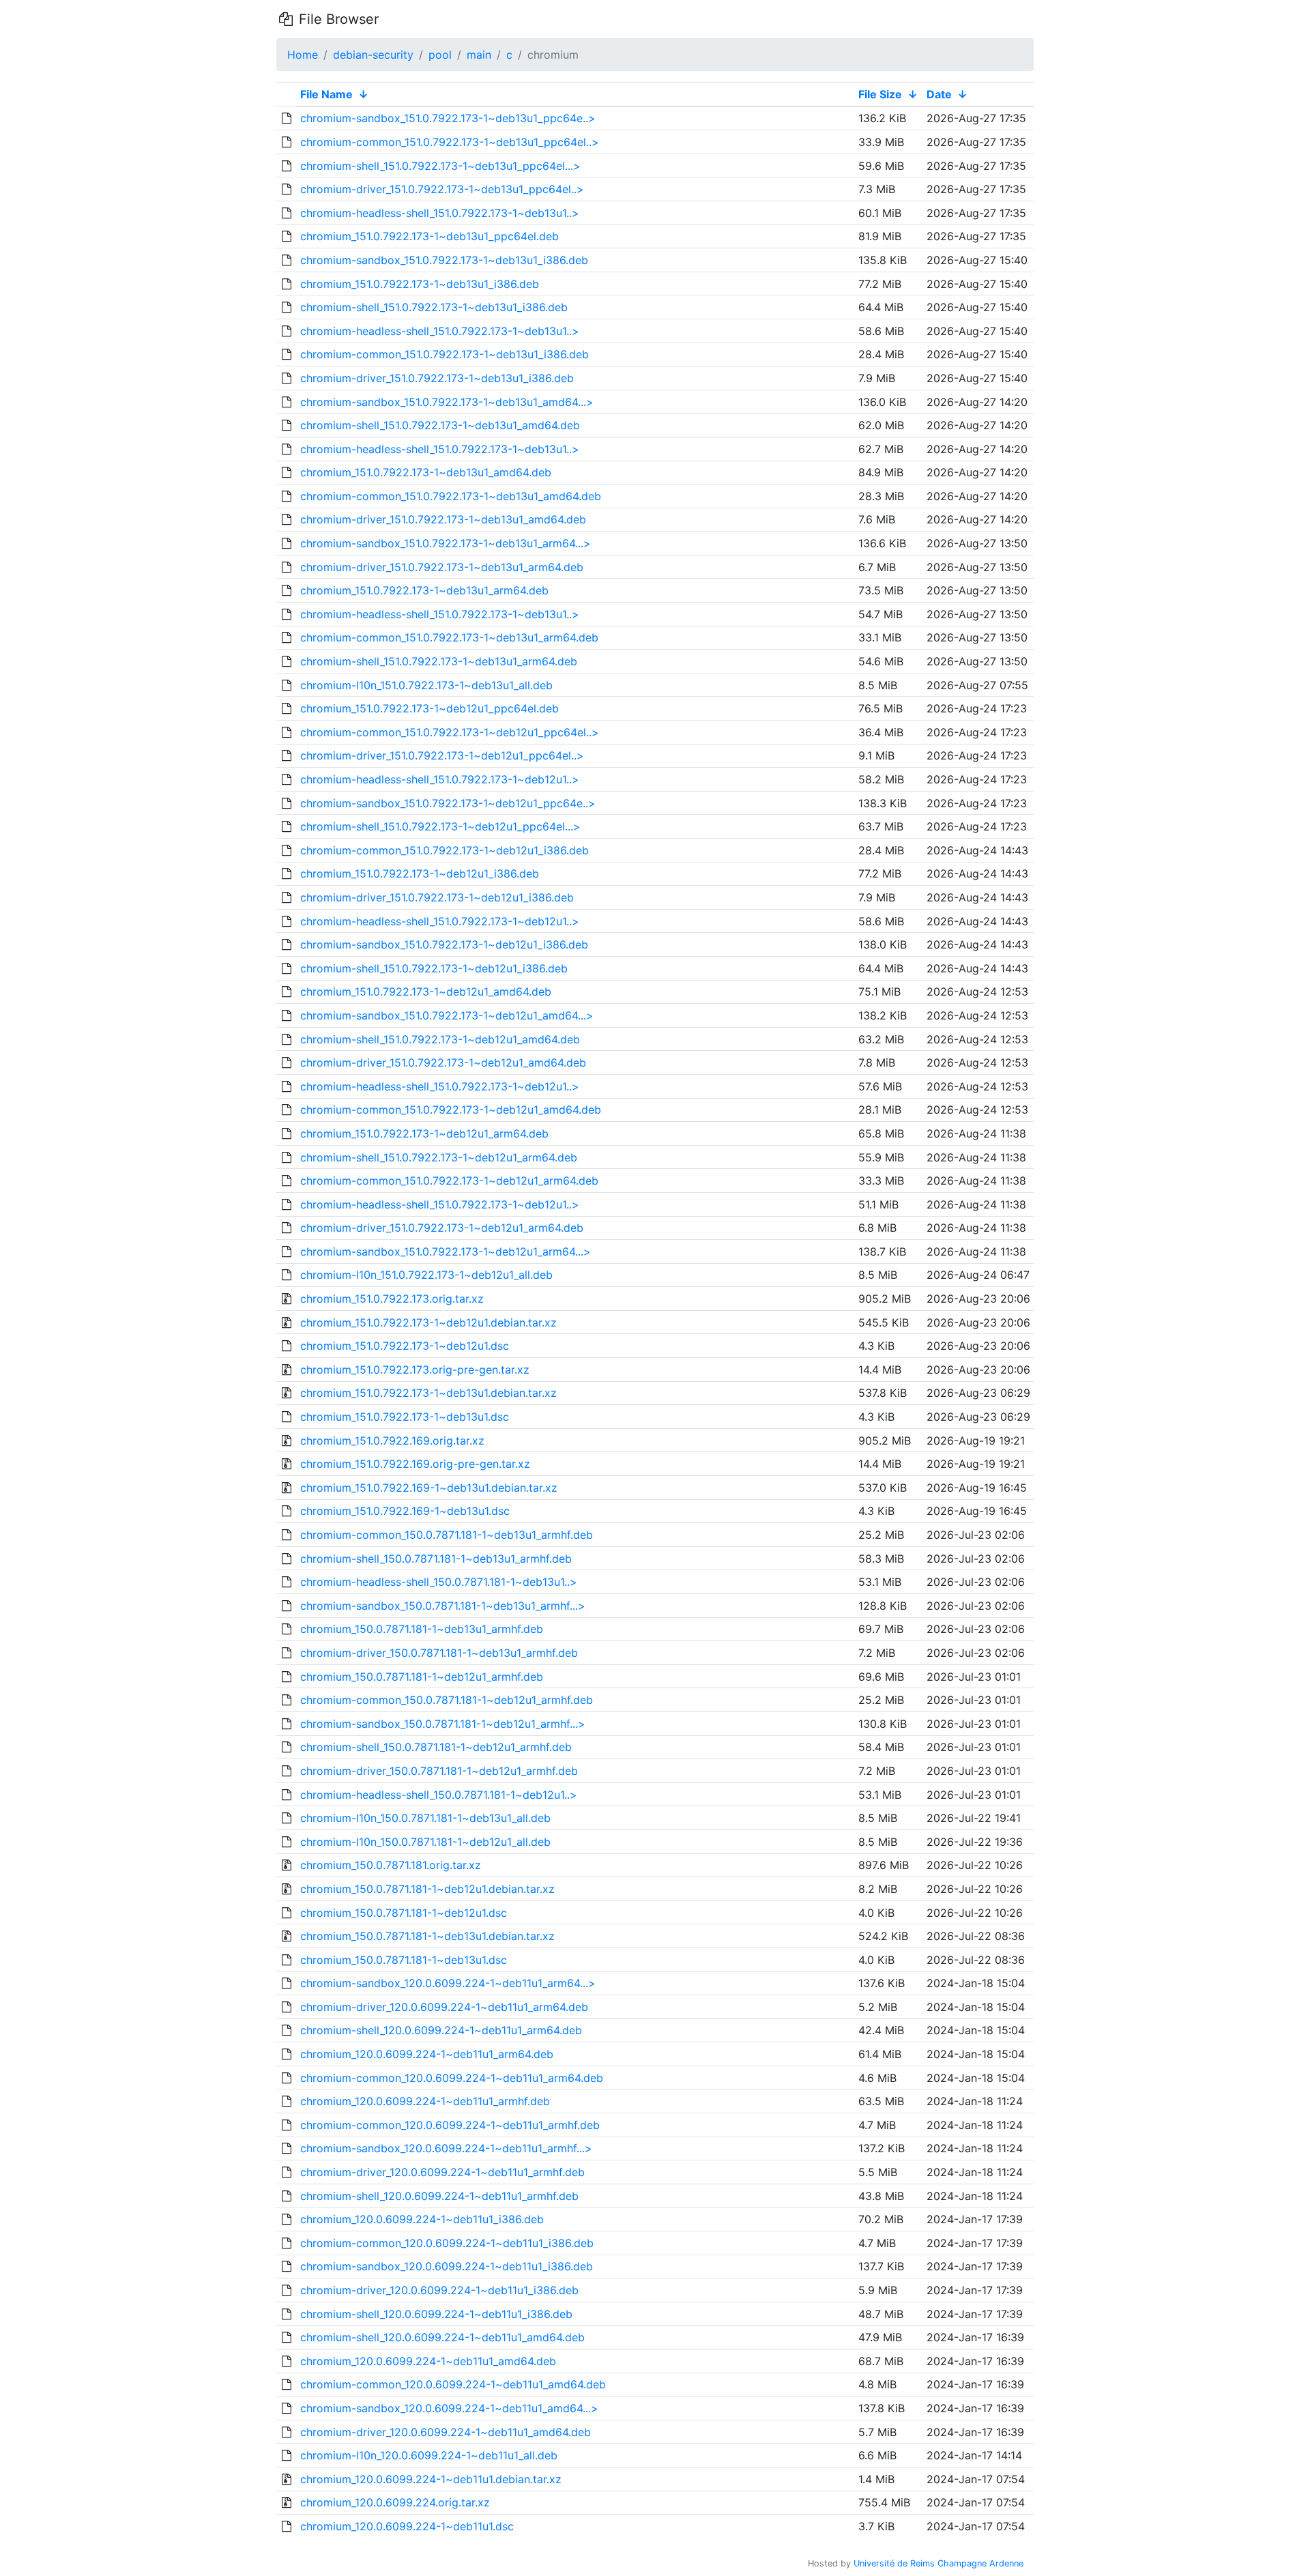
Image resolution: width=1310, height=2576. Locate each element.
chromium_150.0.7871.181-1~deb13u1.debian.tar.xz (427, 1936)
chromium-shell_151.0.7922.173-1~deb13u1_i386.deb (434, 307)
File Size (880, 94)
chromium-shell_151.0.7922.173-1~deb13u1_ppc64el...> (440, 166)
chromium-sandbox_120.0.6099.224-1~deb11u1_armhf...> (446, 2148)
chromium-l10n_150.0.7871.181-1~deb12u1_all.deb (425, 1842)
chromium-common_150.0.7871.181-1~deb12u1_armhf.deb (447, 1700)
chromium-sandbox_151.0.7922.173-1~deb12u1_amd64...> (447, 1015)
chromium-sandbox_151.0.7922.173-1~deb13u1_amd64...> (447, 402)
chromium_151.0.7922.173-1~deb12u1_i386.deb (420, 873)
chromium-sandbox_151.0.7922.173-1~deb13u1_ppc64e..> (448, 118)
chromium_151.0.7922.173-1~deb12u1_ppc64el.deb (430, 708)
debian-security (373, 55)
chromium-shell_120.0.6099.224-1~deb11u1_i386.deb (436, 2314)
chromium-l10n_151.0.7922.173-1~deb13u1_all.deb (426, 685)
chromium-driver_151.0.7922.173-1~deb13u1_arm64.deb (442, 567)
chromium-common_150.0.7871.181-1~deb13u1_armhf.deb (447, 1535)
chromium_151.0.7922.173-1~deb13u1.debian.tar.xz (428, 1393)
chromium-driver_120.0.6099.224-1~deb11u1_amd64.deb (446, 2432)
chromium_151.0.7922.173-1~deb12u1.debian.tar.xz (428, 1322)
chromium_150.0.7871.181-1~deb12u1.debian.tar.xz (427, 1889)
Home (303, 55)
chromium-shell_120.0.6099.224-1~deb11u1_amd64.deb (442, 2337)
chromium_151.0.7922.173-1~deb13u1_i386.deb (420, 284)
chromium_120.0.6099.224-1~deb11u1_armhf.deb (425, 2101)
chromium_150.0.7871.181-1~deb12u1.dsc (404, 1913)
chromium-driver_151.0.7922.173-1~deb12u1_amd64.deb (443, 1062)
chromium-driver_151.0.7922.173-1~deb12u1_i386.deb (437, 897)
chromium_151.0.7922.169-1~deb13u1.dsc (405, 1511)
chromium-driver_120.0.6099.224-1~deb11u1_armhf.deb (442, 2172)
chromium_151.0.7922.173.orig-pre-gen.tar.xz (415, 1370)
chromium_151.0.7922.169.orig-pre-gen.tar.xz (415, 1464)
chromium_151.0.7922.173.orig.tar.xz (392, 1299)
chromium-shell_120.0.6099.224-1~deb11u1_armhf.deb (439, 2196)
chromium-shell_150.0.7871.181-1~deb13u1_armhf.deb (436, 1559)
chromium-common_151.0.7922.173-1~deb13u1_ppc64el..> (450, 142)
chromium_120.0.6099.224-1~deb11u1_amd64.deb (428, 2361)
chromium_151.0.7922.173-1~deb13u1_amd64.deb (426, 472)
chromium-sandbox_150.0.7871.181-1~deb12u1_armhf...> (443, 1724)
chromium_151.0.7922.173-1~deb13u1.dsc (405, 1417)
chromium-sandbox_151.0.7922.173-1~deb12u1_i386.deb (444, 944)
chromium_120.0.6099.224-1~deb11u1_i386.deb (422, 2219)
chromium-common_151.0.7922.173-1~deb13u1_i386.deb (445, 354)
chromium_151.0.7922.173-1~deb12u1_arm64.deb (424, 1133)
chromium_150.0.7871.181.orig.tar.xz (391, 1865)
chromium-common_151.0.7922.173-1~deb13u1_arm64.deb (449, 637)
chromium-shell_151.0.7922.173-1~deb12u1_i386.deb (434, 968)
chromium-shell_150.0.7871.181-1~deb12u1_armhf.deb (436, 1747)
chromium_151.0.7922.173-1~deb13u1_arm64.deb (424, 590)
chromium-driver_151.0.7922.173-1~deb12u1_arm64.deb (442, 1228)
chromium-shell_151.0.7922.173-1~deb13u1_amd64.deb (440, 425)
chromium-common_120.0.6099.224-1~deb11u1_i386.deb (447, 2243)
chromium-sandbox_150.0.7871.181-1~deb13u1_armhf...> (443, 1606)
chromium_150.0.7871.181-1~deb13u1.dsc (404, 1960)
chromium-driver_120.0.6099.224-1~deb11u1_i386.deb (439, 2290)
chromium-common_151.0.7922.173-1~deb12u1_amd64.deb (451, 1110)
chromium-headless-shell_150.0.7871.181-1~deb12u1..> (439, 1795)
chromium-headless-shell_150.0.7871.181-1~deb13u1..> (439, 1582)
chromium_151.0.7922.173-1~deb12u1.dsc (405, 1346)
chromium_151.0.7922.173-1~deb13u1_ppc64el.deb (430, 236)
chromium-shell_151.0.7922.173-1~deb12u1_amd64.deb (440, 1039)
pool (440, 55)
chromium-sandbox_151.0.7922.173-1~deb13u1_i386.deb (444, 260)
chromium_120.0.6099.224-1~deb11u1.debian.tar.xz (431, 2479)
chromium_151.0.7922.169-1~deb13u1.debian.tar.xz (429, 1488)
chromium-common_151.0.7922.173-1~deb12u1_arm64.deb (449, 1181)
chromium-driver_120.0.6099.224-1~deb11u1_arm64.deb (444, 2007)
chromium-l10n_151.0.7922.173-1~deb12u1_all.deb (426, 1275)
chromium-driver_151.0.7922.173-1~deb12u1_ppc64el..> (442, 755)
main (479, 55)
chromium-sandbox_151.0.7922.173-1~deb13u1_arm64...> (446, 543)
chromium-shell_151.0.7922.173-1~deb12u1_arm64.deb (439, 1157)
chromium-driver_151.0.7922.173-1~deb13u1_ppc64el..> (442, 189)
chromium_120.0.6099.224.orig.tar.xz (395, 2502)
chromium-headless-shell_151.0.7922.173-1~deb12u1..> (440, 779)
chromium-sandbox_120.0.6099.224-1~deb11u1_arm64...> (448, 1983)
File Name (326, 94)
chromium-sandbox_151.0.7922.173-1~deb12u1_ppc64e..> (448, 803)
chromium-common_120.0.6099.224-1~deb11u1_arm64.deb (452, 2078)
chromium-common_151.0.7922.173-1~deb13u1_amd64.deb (451, 496)
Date (939, 94)
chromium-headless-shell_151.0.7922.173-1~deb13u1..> (440, 213)
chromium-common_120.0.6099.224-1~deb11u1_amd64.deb (453, 2384)
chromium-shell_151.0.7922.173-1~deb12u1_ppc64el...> (440, 826)
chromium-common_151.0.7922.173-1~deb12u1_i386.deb (445, 850)
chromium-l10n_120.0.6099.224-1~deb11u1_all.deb (429, 2455)
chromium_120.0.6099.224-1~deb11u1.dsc (407, 2526)
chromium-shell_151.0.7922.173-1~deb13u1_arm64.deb (439, 661)
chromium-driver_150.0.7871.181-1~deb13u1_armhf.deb (439, 1653)
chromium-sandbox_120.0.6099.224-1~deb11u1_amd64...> (449, 2408)
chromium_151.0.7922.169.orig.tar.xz (392, 1441)
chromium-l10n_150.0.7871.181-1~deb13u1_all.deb (425, 1818)
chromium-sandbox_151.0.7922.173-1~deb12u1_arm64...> (446, 1251)
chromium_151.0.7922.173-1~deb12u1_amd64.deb (426, 992)
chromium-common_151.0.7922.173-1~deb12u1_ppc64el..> (450, 732)
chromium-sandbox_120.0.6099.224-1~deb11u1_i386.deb (447, 2266)
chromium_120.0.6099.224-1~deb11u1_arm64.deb (427, 2054)
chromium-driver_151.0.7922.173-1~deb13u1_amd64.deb (443, 519)
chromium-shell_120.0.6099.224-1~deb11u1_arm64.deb (441, 2030)
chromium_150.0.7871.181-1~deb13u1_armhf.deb (422, 1629)
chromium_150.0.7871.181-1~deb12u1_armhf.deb (422, 1677)
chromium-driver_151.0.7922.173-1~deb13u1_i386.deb (437, 378)
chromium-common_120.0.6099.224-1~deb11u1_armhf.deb (450, 2125)
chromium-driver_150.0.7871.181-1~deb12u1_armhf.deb (439, 1771)
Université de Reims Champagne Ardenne (938, 2563)
